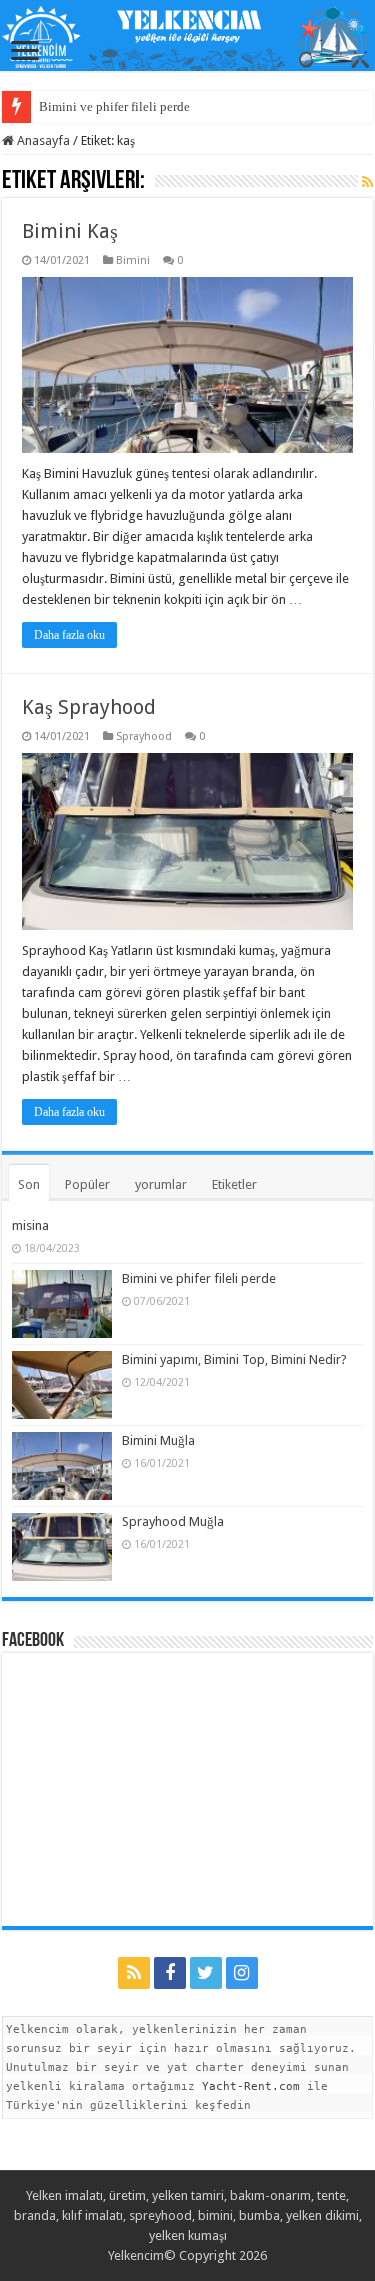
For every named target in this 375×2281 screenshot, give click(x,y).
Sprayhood (144, 736)
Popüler (87, 1184)
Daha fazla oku (69, 635)
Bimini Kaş (70, 231)
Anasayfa (42, 140)
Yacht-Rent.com (251, 2086)
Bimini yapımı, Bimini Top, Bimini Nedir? (234, 1359)
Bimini (133, 260)
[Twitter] (206, 1973)
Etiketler (234, 1184)
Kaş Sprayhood (89, 707)
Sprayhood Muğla (173, 1521)
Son (29, 1184)
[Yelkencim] (187, 37)
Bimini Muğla (158, 1440)
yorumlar (161, 1184)
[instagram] (242, 1973)
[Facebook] (170, 1973)
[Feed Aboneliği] (367, 182)
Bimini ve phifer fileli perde (114, 106)
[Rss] (134, 1973)
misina (30, 1225)
